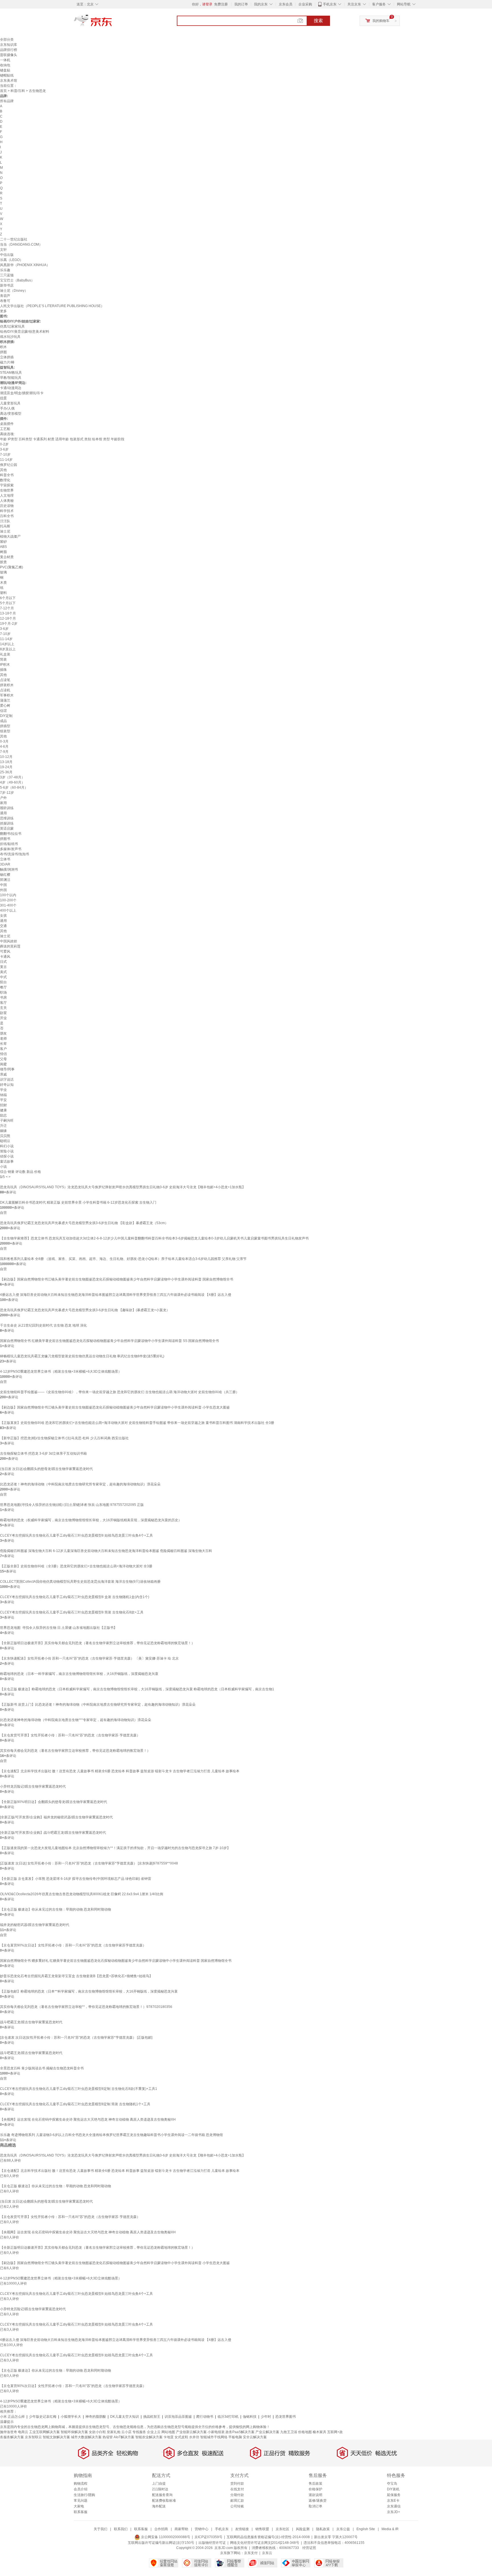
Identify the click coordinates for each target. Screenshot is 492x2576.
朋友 (3, 1033)
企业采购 (305, 4)
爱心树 (5, 706)
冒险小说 (7, 1151)
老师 (3, 1039)
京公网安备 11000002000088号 (165, 2537)
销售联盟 (262, 2529)
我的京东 (261, 4)
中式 (3, 977)
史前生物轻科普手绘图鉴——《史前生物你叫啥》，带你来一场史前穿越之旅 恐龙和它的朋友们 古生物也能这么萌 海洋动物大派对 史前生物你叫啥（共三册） (120, 1392)
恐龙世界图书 (286, 2417)
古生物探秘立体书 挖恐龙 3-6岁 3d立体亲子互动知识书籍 (43, 1454)
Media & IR (390, 2529)
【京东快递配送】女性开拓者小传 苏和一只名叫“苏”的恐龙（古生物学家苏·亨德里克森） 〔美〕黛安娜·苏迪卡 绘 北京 (89, 1658)
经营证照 (309, 2548)
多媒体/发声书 (11, 849)
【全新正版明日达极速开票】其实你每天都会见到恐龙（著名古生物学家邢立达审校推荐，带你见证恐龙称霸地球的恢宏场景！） (97, 1643)
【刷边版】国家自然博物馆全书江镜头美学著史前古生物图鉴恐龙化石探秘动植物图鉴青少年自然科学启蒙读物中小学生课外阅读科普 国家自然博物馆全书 (117, 1279)
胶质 (3, 562)
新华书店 (7, 285)
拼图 (3, 352)
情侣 (3, 1054)
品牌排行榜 (9, 50)
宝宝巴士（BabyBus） (17, 280)
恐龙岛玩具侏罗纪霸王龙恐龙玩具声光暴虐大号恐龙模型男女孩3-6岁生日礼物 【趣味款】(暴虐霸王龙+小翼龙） (85, 1310)
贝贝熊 (5, 1136)
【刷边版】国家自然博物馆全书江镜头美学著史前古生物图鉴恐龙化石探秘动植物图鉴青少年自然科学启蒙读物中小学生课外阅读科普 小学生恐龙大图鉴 (115, 1407)
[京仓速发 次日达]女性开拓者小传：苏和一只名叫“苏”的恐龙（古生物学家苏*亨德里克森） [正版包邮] (76, 2038)
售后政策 (315, 2484)
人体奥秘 (7, 501)
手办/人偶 (7, 408)
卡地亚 (169, 2437)
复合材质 (7, 557)
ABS (3, 547)
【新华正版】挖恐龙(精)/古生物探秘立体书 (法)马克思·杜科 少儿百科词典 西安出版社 (64, 1438)
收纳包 (5, 65)
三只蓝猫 (7, 275)
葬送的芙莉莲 (10, 946)
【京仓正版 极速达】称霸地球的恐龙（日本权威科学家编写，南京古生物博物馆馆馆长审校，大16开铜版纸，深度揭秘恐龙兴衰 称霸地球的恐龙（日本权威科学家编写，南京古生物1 (137, 1689)
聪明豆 (5, 1141)
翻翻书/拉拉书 (11, 834)
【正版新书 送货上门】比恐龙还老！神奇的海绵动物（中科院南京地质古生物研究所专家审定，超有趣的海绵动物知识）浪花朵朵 (98, 1705)
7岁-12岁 (7, 793)
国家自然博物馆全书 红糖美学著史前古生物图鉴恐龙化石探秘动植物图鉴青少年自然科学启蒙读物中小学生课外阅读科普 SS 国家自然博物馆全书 (109, 1341)
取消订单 (315, 2506)
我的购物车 (381, 21)
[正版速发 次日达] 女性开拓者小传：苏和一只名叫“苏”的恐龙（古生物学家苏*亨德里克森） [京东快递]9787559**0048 (89, 1863)
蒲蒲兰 (5, 700)
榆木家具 (319, 2432)
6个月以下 (8, 598)
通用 (3, 813)
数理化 (5, 480)
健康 (3, 1110)
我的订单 (241, 4)
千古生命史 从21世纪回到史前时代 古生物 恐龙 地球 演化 (43, 1325)
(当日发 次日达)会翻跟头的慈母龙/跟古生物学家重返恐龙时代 (46, 1469)
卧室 (3, 1013)
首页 (3, 91)
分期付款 (237, 2495)
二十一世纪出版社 (14, 239)
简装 (3, 659)
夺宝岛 (392, 2484)
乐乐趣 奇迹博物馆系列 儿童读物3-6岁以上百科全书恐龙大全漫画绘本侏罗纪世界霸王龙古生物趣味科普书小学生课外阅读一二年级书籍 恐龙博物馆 (111, 2135)
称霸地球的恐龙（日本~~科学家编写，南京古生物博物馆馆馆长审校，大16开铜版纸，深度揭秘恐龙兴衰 (79, 1674)
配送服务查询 (162, 2495)
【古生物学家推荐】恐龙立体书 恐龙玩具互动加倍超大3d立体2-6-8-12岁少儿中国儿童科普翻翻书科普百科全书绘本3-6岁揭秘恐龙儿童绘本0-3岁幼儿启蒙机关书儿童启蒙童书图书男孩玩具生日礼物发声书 (154, 1238)
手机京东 (330, 4)
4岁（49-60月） (12, 782)
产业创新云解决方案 (191, 2432)
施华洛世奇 (9, 2432)
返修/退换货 (318, 2501)
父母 (3, 1059)
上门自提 (159, 2484)
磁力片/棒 (7, 362)
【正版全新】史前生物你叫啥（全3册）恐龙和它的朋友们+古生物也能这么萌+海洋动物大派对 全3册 (76, 1566)
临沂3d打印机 (228, 2417)
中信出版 (7, 255)
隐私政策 (323, 2529)
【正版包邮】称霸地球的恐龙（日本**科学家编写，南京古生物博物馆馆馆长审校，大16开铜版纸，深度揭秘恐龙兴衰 (89, 1991)
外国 (3, 890)
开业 (3, 1018)
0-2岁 (4, 444)
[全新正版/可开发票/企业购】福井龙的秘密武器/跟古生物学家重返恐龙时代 (56, 1817)
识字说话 (7, 1080)
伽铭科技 (250, 2417)
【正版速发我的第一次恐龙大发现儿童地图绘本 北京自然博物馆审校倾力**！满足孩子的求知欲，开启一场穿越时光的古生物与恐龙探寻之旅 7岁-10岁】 (115, 1848)
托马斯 (5, 526)
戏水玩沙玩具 (10, 337)
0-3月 (4, 741)
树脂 (3, 552)
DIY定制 (6, 716)
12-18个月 (8, 618)
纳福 (3, 1095)
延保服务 (394, 2495)
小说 (3, 1167)
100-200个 (8, 900)
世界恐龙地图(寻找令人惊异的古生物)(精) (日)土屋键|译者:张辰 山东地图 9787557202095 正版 (72, 1505)
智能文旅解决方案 (56, 2437)
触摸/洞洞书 (9, 869)
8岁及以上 (8, 649)
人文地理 (7, 496)
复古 (3, 967)
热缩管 (108, 2437)
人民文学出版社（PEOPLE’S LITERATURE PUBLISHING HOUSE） (52, 306)
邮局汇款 (237, 2501)
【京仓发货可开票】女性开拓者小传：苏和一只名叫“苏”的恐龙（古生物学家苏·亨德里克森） (70, 1735)
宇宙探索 (7, 485)
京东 (112, 23)
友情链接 (242, 2529)
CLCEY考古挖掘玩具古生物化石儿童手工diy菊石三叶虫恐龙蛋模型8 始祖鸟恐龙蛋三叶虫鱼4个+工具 (76, 1535)
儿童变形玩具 (10, 403)
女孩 (3, 916)
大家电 (79, 2506)
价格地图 (305, 2432)
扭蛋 (3, 398)
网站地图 (168, 2432)
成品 (3, 721)
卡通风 (5, 957)
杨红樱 (5, 875)
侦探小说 (7, 1156)
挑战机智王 (152, 2417)
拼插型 (5, 726)
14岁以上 (7, 644)
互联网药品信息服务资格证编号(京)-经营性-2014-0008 (268, 2537)
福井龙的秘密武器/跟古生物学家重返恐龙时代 (35, 1925)
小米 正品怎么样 (12, 2417)
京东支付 (251, 2553)
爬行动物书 (205, 2417)
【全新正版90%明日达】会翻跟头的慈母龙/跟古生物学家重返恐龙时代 (54, 1802)
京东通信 (394, 2506)
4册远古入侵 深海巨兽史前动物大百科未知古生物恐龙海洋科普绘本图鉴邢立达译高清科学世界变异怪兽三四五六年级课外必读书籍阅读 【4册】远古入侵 (116, 1295)
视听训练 (7, 808)
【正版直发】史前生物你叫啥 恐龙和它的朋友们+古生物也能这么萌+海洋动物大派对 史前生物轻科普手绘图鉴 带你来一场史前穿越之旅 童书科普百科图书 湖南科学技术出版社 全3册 (137, 1423)
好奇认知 (7, 1085)
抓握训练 (7, 823)
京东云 (267, 2553)
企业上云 (154, 2432)
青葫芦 (5, 296)
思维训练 (7, 818)
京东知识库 (9, 45)
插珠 (3, 670)
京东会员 (286, 4)
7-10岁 (5, 455)
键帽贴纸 (7, 75)
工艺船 (5, 429)
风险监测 (303, 2529)
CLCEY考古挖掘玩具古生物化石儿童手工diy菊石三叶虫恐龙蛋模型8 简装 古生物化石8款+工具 (72, 1612)
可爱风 (5, 951)
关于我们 (101, 2529)
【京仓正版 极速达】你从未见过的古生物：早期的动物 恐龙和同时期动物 (56, 1909)
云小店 (126, 2432)
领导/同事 (7, 1069)
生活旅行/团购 (84, 2495)
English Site (366, 2529)
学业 (3, 1090)
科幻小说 (7, 1146)
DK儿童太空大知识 (125, 2417)
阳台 (3, 982)
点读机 (5, 690)
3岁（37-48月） (12, 777)
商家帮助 (181, 2529)
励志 (3, 1115)
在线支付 (237, 2489)
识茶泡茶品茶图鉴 (178, 2417)
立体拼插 (7, 357)
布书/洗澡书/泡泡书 (15, 854)
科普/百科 (18, 91)
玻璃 (3, 572)
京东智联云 (33, 2437)
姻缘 (3, 1131)
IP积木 (5, 665)
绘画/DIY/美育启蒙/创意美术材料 (25, 332)
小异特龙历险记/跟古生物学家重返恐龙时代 (33, 1786)
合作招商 (161, 2529)
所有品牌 (7, 101)
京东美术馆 (9, 81)
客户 (3, 1049)
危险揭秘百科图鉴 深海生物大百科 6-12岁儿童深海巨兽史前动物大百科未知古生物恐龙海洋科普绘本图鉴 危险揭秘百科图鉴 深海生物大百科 (106, 1551)
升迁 (3, 1126)
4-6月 (4, 747)
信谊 (3, 711)
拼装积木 (7, 685)
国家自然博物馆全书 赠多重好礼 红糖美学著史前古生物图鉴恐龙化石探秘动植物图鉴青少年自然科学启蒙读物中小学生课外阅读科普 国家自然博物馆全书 (116, 1961)
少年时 (266, 2417)
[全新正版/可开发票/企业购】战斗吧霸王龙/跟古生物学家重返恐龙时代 (53, 1833)
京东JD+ (393, 2512)
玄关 (3, 1008)
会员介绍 (81, 2489)
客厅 (3, 1003)
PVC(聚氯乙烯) (12, 567)
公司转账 (237, 2506)
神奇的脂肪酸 (96, 2417)
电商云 (23, 2432)
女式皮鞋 (181, 2437)
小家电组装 (216, 2432)
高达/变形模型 (11, 414)
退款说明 (315, 2495)
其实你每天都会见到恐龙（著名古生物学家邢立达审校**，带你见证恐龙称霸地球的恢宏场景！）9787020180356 (86, 2007)
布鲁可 (5, 301)
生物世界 (7, 490)
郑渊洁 (5, 880)
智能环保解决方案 (74, 2432)
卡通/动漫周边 (11, 388)
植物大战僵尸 (10, 536)
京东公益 (343, 2529)
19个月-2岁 (9, 624)
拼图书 (5, 839)
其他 (3, 470)
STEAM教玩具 (11, 373)
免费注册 (221, 4)
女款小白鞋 (97, 2432)
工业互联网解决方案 (44, 2432)
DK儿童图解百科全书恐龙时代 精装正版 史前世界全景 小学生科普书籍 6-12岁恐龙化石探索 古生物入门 (78, 1202)
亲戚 (3, 1074)
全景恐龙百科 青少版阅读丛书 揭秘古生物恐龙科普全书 (42, 2068)
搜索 (318, 21)
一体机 (5, 60)
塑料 (3, 593)
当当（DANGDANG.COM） (21, 244)
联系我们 (121, 2529)
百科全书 (7, 516)
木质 (3, 583)
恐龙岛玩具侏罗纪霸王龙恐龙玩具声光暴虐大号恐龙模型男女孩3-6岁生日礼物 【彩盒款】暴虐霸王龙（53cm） (84, 1223)
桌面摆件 (7, 424)
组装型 (5, 731)
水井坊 (194, 2437)
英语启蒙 (7, 828)
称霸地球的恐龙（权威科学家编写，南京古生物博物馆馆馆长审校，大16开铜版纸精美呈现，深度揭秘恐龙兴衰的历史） (91, 1520)
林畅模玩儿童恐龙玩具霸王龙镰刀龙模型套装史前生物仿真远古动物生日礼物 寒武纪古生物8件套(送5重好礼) (82, 1356)
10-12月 (6, 757)
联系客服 (81, 2512)
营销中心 (202, 2529)
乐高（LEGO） (12, 260)
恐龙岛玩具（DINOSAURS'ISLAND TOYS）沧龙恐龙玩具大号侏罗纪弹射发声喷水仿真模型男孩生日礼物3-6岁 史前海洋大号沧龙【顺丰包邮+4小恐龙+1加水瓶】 (123, 1187)
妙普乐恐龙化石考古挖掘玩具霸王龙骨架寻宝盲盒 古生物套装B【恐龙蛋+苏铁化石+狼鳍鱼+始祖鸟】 (76, 1976)
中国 (3, 885)
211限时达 (160, 2489)
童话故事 (7, 1161)
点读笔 (5, 680)
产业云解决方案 (267, 2432)
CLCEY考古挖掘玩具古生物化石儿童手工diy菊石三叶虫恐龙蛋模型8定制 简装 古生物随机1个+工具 (75, 2104)
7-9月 (4, 752)
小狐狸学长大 (71, 2417)
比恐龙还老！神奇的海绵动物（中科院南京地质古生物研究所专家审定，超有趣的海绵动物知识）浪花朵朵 (80, 1484)
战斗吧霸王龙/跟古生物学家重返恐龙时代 (31, 2022)
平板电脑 (235, 2437)
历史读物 (7, 506)
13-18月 (6, 762)
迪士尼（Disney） (14, 291)
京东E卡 (393, 2501)
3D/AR (5, 864)
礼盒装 (5, 654)
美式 (3, 972)
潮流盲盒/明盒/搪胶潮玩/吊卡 (22, 393)
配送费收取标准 (164, 2501)
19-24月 (6, 767)
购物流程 (81, 2484)
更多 (3, 311)
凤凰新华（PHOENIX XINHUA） (25, 265)
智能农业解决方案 (149, 2437)
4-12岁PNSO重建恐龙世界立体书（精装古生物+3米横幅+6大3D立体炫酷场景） (61, 1372)
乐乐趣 (5, 270)
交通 (3, 926)
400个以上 (8, 910)
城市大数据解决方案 (86, 2437)
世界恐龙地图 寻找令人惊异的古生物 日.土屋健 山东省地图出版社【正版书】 (59, 1628)
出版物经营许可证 (212, 2543)
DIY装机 (393, 2489)
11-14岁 (6, 460)
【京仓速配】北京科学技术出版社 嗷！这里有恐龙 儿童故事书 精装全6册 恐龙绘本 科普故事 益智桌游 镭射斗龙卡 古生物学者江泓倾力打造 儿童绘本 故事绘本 (120, 1771)
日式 (3, 962)
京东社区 (282, 2529)
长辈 (3, 1044)
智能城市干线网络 (214, 2437)
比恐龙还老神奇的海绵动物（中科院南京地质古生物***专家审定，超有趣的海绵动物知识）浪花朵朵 (76, 1720)
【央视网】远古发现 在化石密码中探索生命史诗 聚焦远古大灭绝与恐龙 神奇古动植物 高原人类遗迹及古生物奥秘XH (88, 2119)
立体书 (5, 859)
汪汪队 (5, 521)
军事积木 (7, 695)
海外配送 (159, 2506)
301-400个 (8, 905)
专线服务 (139, 2432)
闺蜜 (3, 1064)
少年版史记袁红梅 (43, 2417)
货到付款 (237, 2484)
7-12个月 (7, 608)
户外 (3, 798)
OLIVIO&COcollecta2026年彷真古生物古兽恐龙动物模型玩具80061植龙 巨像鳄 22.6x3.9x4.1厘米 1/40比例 (82, 1894)
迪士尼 (5, 531)
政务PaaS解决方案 (240, 2432)
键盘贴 (5, 70)
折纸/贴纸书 (9, 844)
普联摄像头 (9, 55)
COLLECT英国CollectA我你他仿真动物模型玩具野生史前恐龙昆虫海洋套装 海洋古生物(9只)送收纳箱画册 (80, 1582)
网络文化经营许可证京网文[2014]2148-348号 (265, 2543)
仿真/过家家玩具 (12, 326)
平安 (3, 1100)
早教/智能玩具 (11, 378)
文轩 (3, 250)
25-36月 (6, 772)
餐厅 (3, 987)
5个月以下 (8, 603)
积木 (3, 347)
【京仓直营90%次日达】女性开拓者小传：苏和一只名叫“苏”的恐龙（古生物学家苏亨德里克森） (73, 1945)
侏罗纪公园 (9, 465)
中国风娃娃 (9, 941)
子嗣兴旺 (7, 1121)
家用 (3, 803)
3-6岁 (4, 449)
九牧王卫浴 (289, 2432)
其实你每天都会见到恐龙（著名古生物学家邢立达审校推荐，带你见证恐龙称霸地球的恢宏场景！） (75, 1751)
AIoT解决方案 (124, 2437)
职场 (3, 992)
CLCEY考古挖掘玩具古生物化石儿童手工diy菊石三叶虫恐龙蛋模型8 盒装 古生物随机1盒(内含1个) (75, 1597)
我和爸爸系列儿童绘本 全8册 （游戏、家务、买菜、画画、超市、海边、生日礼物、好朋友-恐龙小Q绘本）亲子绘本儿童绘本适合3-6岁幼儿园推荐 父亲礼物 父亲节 (123, 1259)
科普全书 (7, 475)
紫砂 (3, 542)
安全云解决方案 (255, 2437)
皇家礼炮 (114, 2432)
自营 (3, 1213)
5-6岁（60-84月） (14, 788)
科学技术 (7, 511)
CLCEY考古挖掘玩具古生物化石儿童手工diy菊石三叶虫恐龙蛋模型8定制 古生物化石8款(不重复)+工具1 (79, 2089)
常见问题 (81, 2501)
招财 (3, 1105)
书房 (3, 998)
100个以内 (8, 895)
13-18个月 (8, 613)
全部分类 (7, 40)
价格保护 (315, 2489)
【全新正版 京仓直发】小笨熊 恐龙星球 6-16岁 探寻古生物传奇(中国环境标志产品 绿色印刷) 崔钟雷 (76, 1879)
